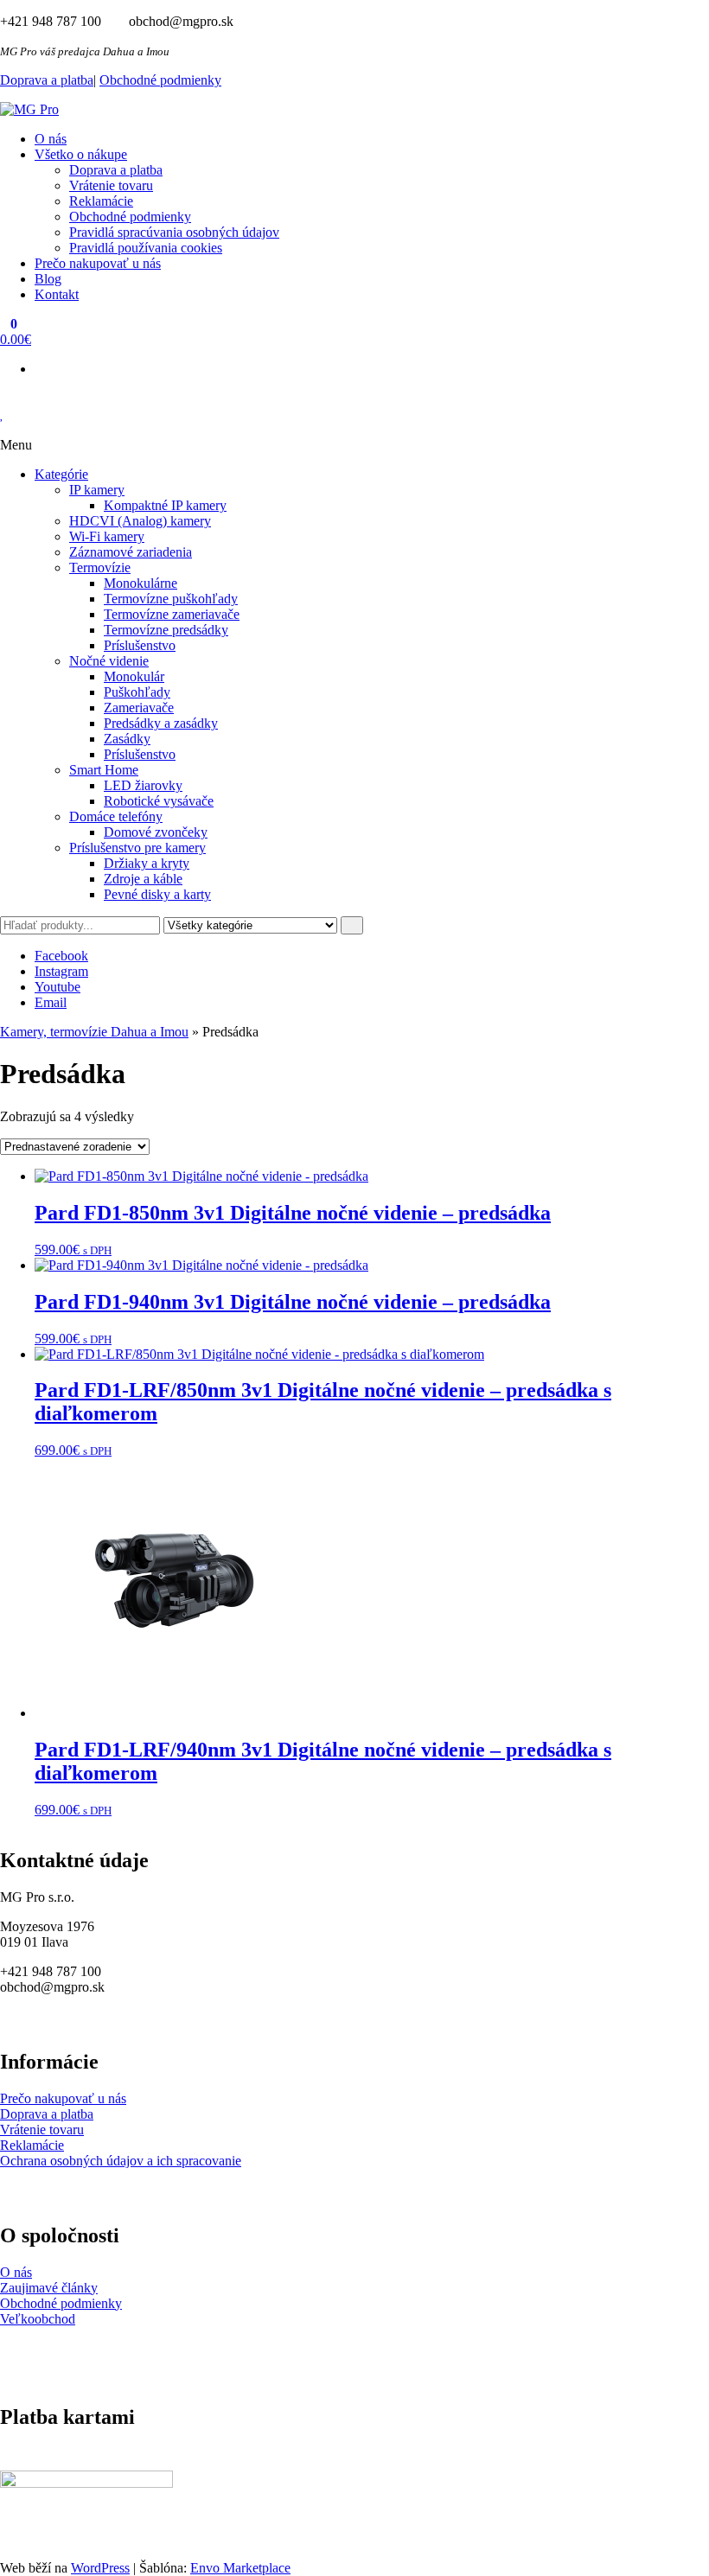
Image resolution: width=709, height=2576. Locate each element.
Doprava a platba (47, 80)
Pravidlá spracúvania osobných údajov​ (174, 232)
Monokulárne (141, 583)
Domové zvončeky (156, 832)
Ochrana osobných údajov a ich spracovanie (121, 2161)
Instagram (61, 971)
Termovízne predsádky (166, 630)
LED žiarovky (143, 785)
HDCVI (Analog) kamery (140, 521)
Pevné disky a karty (157, 894)
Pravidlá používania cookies (146, 248)
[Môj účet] (5, 398)
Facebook (61, 956)
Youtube (57, 987)
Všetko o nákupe (81, 154)
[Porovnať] (5, 429)
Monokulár (134, 676)
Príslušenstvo (140, 645)
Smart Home (104, 770)
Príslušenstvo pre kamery (137, 848)
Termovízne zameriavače (172, 614)
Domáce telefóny (116, 816)
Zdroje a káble (143, 879)
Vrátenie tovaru (111, 185)
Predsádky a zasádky (161, 723)
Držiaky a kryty (147, 863)
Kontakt (57, 294)
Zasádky (127, 739)
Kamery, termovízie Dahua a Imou (94, 1032)
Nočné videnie (109, 661)
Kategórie (61, 474)
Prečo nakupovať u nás (98, 263)
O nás (51, 139)
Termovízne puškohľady (171, 599)
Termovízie (100, 567)
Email (51, 1002)
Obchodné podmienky (160, 80)
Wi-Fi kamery (107, 536)
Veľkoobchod (38, 2319)
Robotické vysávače (159, 801)
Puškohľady (137, 692)
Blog (48, 279)
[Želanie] (2, 414)
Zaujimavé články (49, 2288)
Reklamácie (101, 201)
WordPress (100, 2568)
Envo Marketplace (240, 2568)
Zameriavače (139, 708)
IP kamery (97, 490)
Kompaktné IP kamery (165, 505)
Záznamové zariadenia (131, 552)
